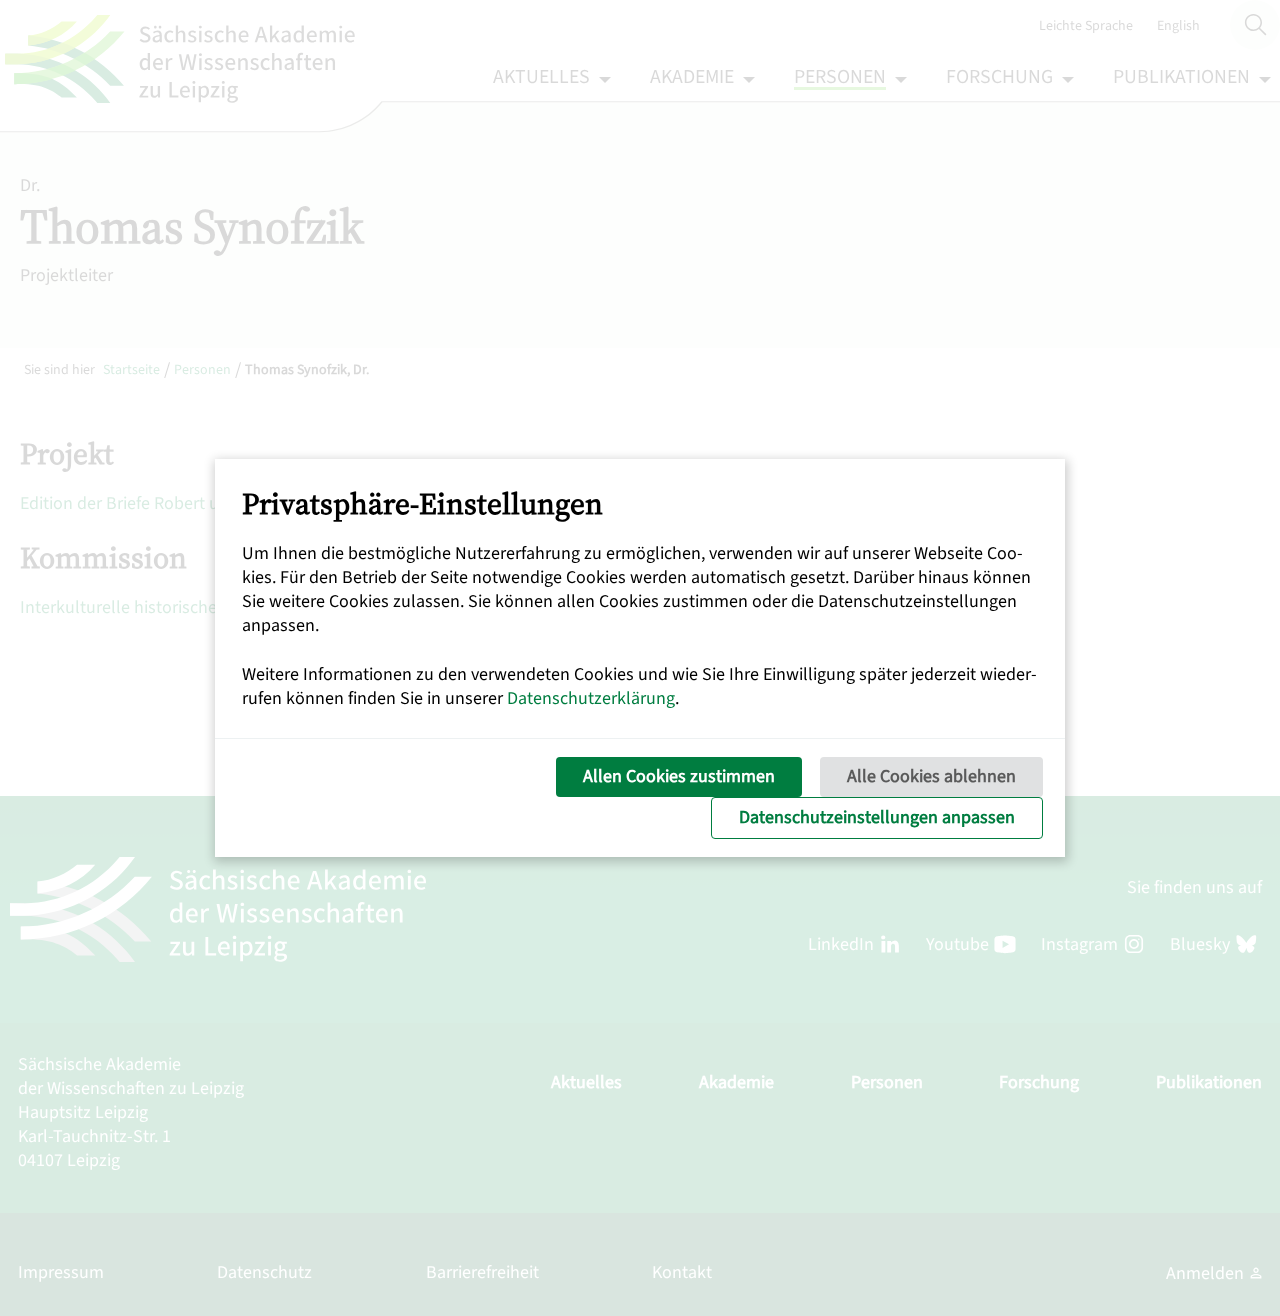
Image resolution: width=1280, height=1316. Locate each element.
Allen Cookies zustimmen (679, 776)
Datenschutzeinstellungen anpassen (877, 817)
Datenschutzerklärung (591, 698)
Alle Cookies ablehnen (931, 776)
